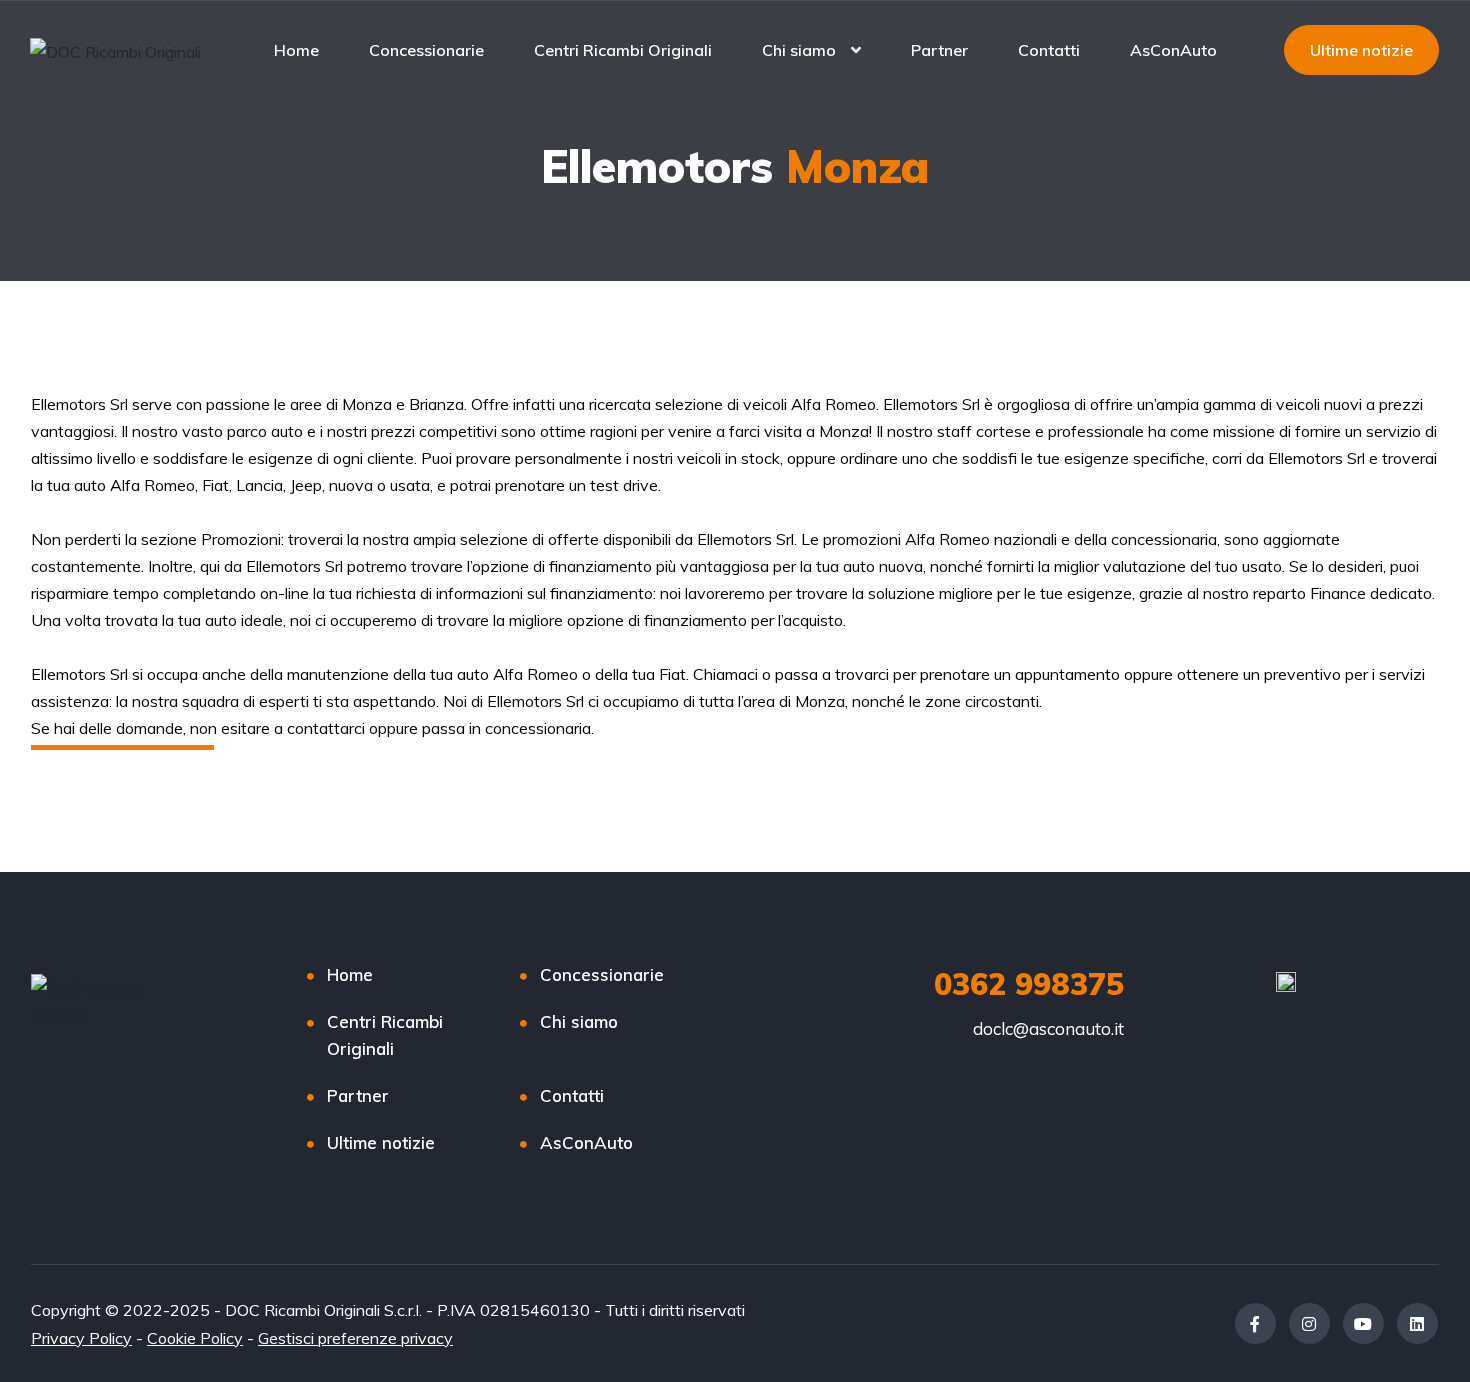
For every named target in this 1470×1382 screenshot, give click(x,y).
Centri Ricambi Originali (623, 50)
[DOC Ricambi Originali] (115, 51)
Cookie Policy (195, 1338)
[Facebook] (1255, 1323)
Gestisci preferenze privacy (355, 1338)
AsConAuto (1173, 50)
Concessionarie (426, 50)
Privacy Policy (81, 1338)
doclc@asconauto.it (1048, 1028)
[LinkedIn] (1417, 1323)
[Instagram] (1309, 1323)
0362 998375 (1029, 984)
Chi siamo (799, 50)
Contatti (1049, 50)
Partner (939, 50)
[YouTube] (1363, 1323)
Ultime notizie (381, 1142)
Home (296, 50)
